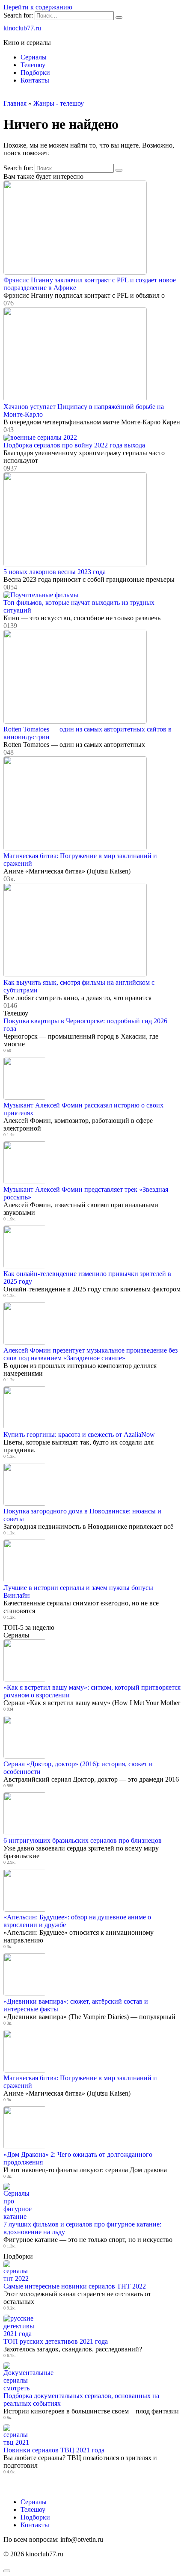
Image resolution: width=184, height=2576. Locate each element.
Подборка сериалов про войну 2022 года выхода (74, 445)
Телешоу (33, 65)
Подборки (35, 73)
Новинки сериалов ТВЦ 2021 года (54, 2450)
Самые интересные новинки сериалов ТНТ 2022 (75, 2286)
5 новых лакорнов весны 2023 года (55, 572)
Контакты (35, 80)
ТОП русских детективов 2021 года (56, 2341)
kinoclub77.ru (22, 28)
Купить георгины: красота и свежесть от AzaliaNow (79, 1435)
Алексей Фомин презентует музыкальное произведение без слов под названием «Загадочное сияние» (91, 1354)
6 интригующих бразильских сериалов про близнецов (83, 1840)
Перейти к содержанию (38, 7)
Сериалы (34, 57)
